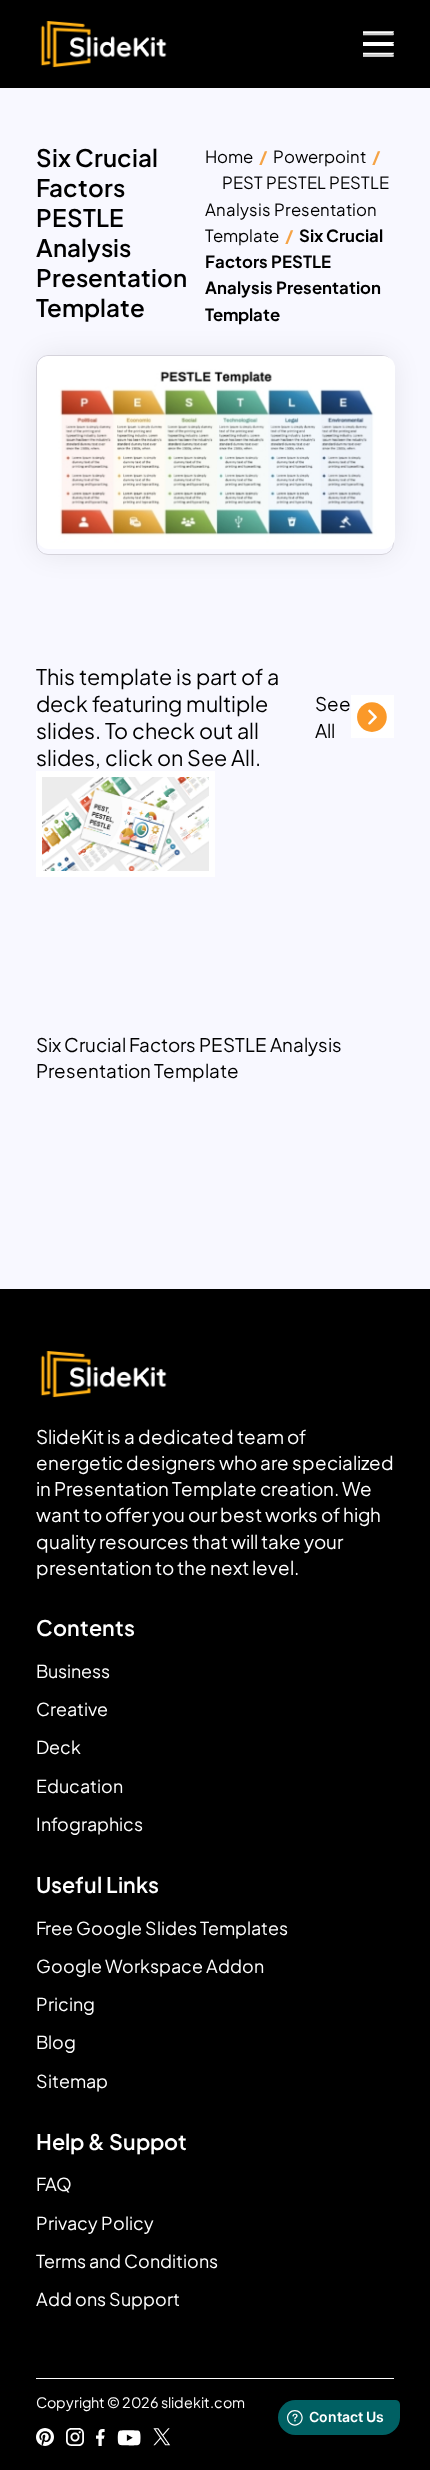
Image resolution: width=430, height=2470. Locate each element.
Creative (72, 1708)
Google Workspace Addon (150, 1965)
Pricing (65, 2003)
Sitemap (72, 2080)
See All (333, 716)
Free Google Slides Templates (162, 1927)
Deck (58, 1746)
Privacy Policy (95, 2222)
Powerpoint (319, 156)
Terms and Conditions (127, 2260)
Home (229, 156)
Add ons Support (108, 2298)
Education (79, 1785)
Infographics (89, 1823)
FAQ (54, 2183)
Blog (56, 2041)
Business (73, 1670)
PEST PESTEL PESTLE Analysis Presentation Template (297, 209)
